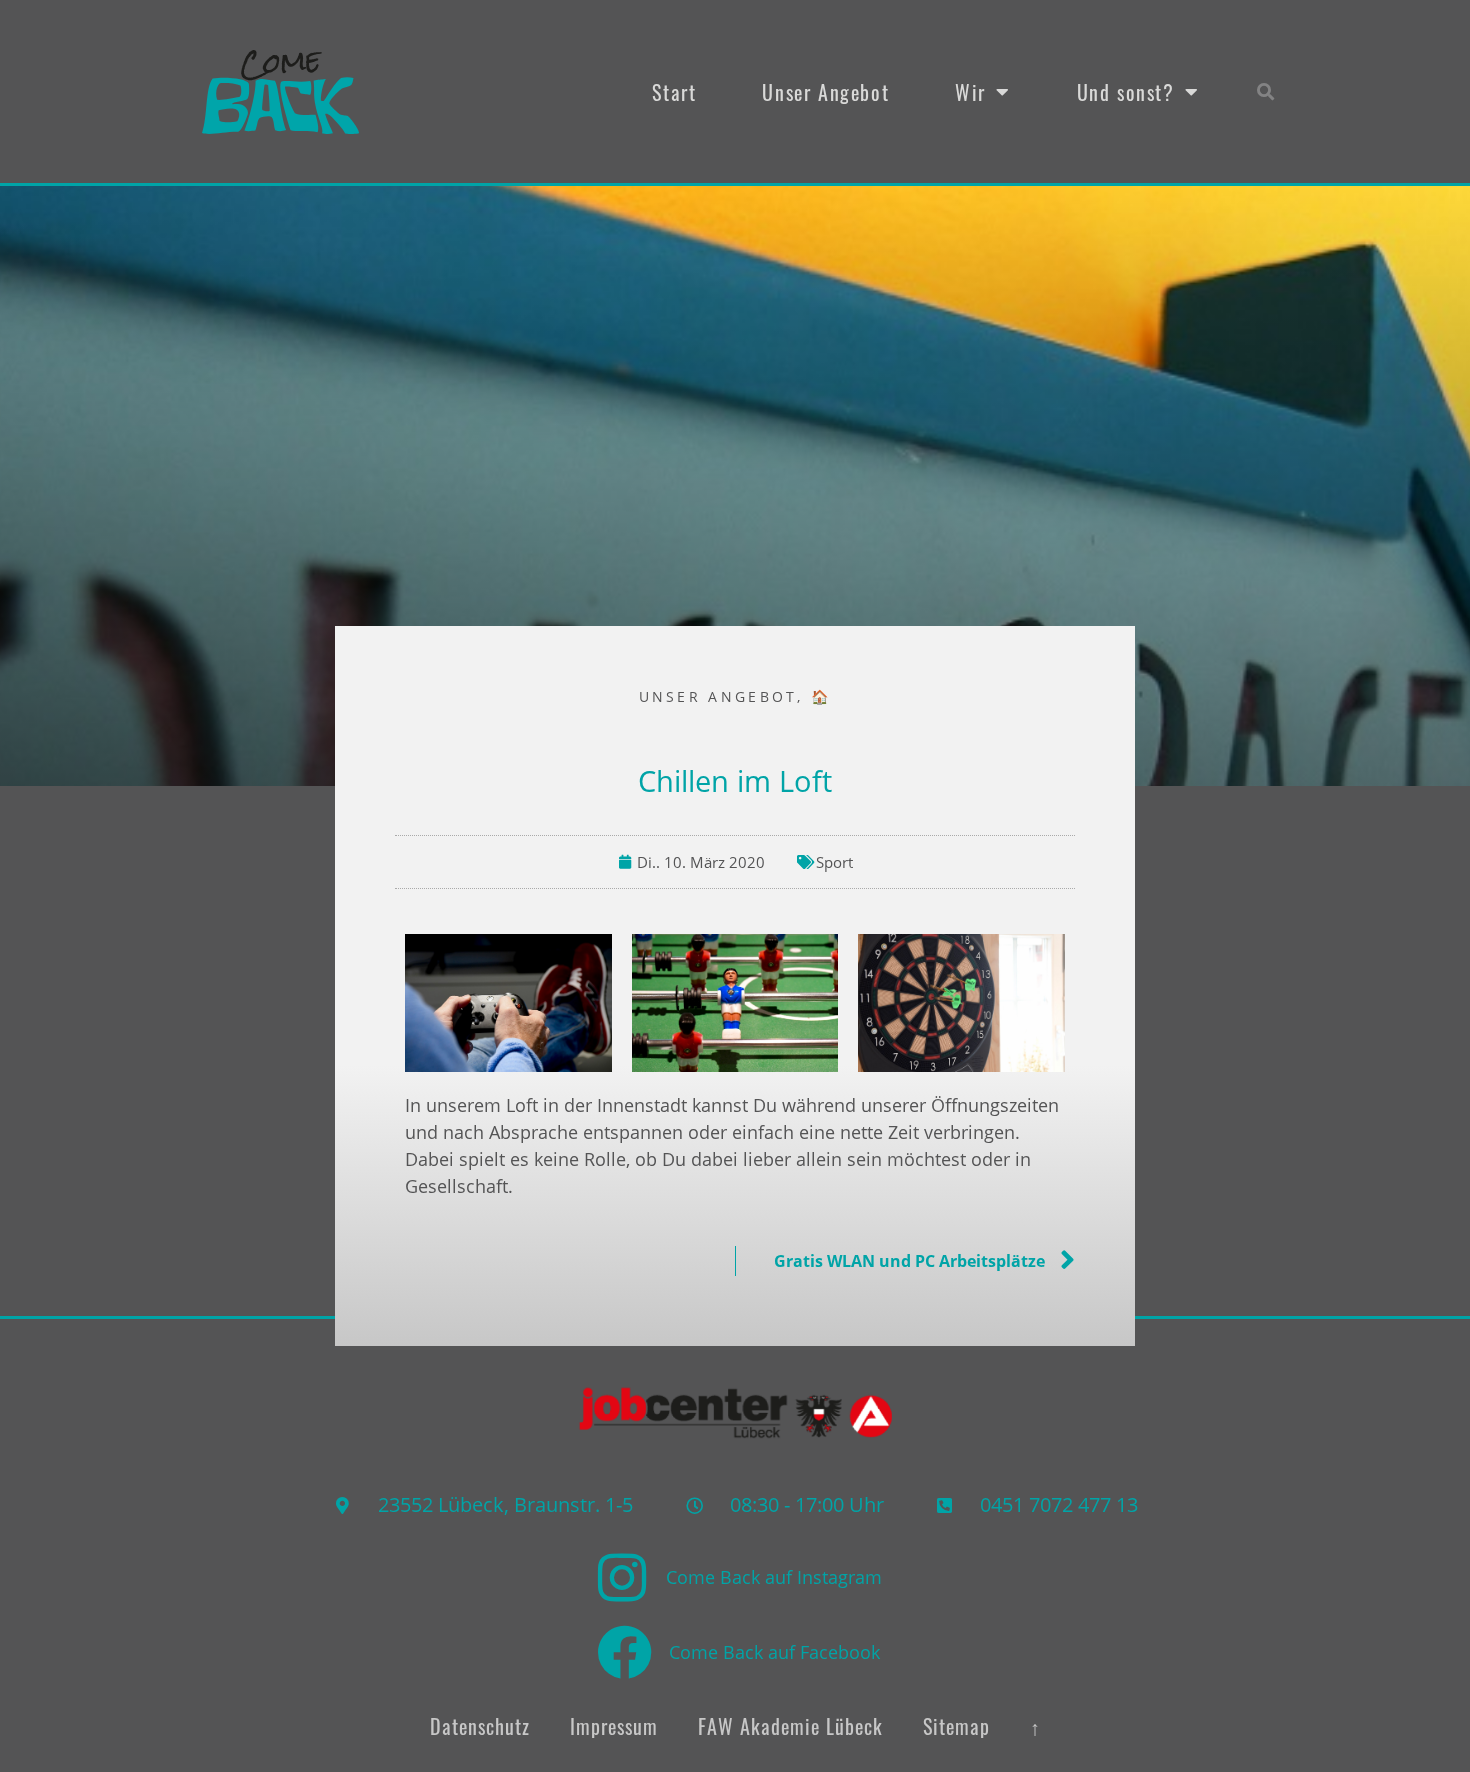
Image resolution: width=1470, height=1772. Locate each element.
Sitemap (956, 1726)
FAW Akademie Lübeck (790, 1726)
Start (674, 92)
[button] (1266, 91)
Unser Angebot (825, 92)
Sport (834, 862)
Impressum (614, 1726)
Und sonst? (1126, 92)
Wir (970, 92)
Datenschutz (480, 1726)
